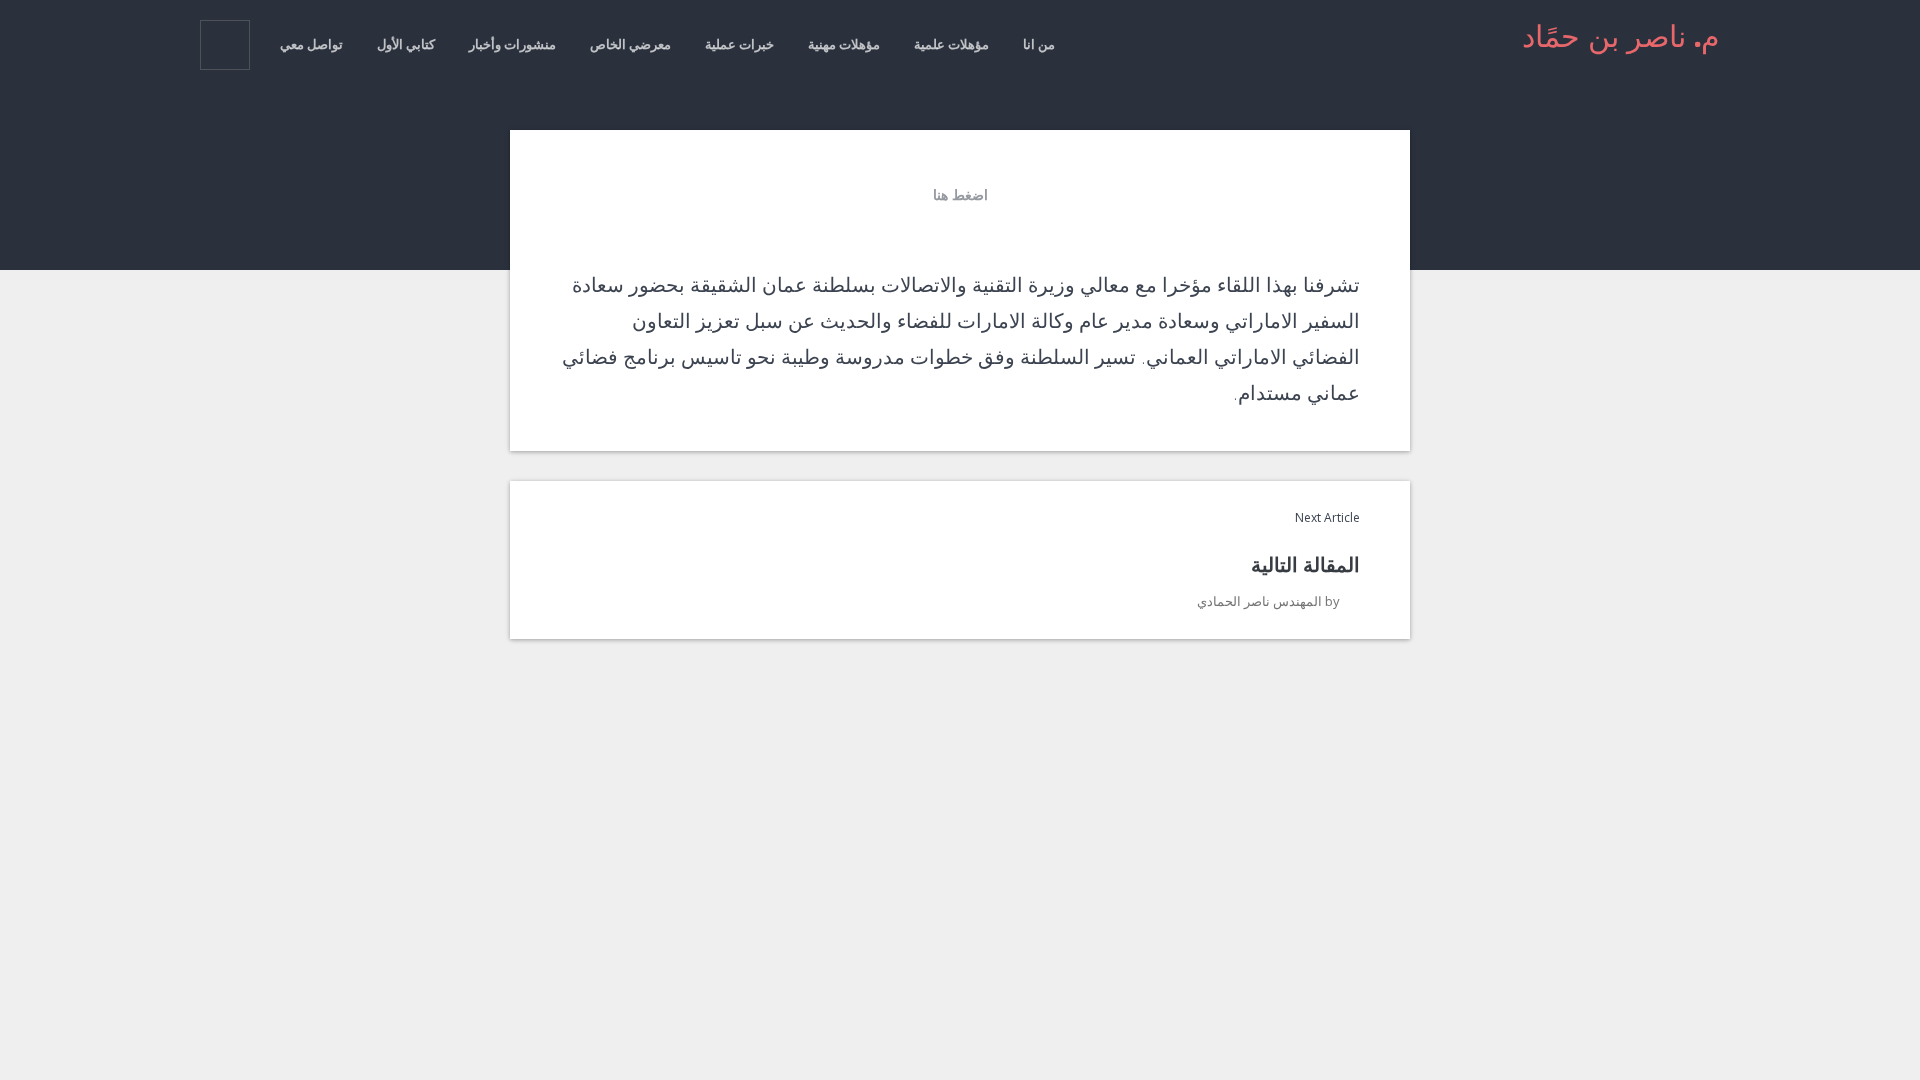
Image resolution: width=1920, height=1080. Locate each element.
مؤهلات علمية (951, 44)
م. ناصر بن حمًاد (1621, 36)
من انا (1039, 44)
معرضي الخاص (630, 44)
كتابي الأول (406, 44)
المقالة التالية (1305, 564)
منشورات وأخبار (512, 44)
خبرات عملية (739, 44)
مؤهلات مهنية (844, 44)
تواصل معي (311, 44)
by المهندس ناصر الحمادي (1268, 601)
